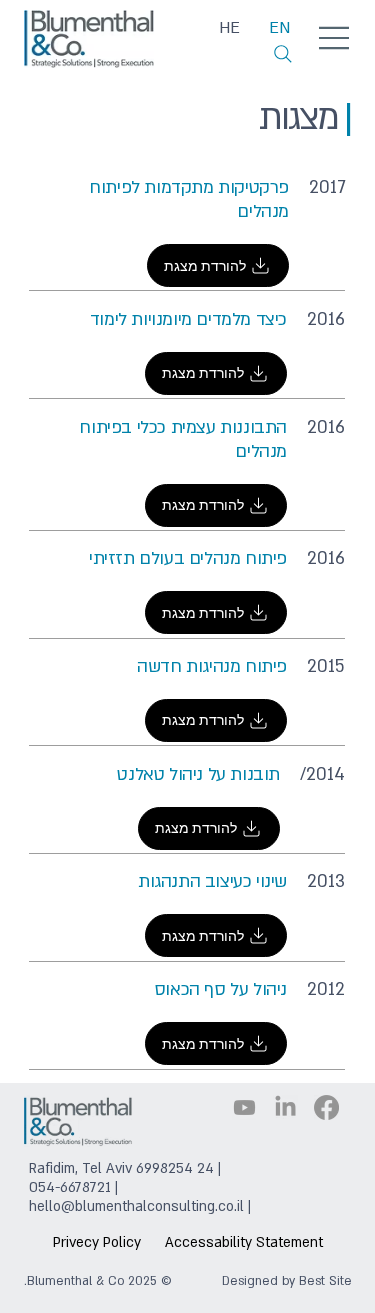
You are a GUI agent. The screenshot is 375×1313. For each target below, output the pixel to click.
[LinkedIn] (285, 1107)
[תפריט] (335, 37)
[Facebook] (326, 1107)
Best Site (325, 1281)
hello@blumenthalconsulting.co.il (136, 1206)
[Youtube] (244, 1107)
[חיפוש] (283, 54)
